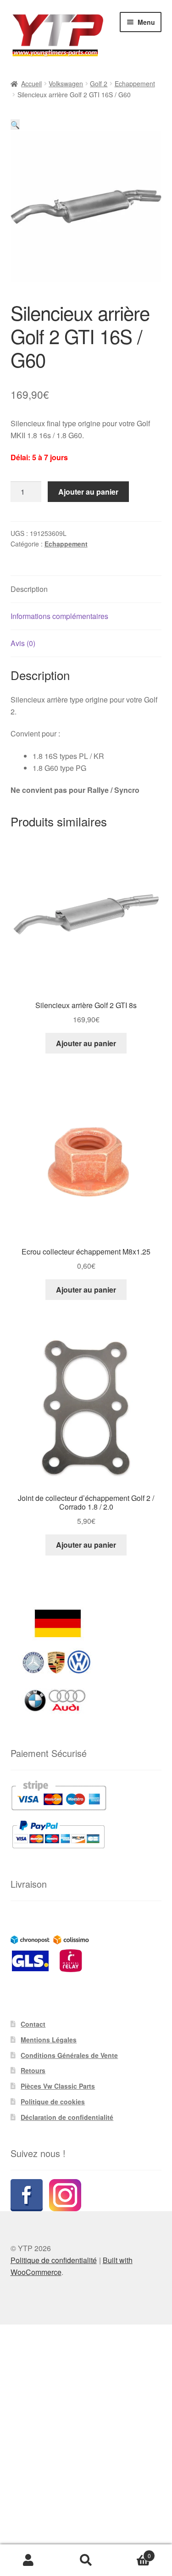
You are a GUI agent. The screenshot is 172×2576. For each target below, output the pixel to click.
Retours (33, 2070)
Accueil (31, 84)
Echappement (135, 84)
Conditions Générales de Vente (69, 2055)
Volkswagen (66, 84)
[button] (15, 125)
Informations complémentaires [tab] (59, 616)
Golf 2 (99, 84)
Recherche (86, 2560)
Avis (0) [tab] (23, 643)
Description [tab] (29, 589)
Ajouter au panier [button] (86, 1043)
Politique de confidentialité (54, 2260)
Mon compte (29, 2560)
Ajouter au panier (88, 492)
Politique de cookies (53, 2102)
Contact (33, 2024)
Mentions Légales (49, 2040)
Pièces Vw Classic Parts (58, 2086)
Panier (133, 2552)
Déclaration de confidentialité (67, 2117)
